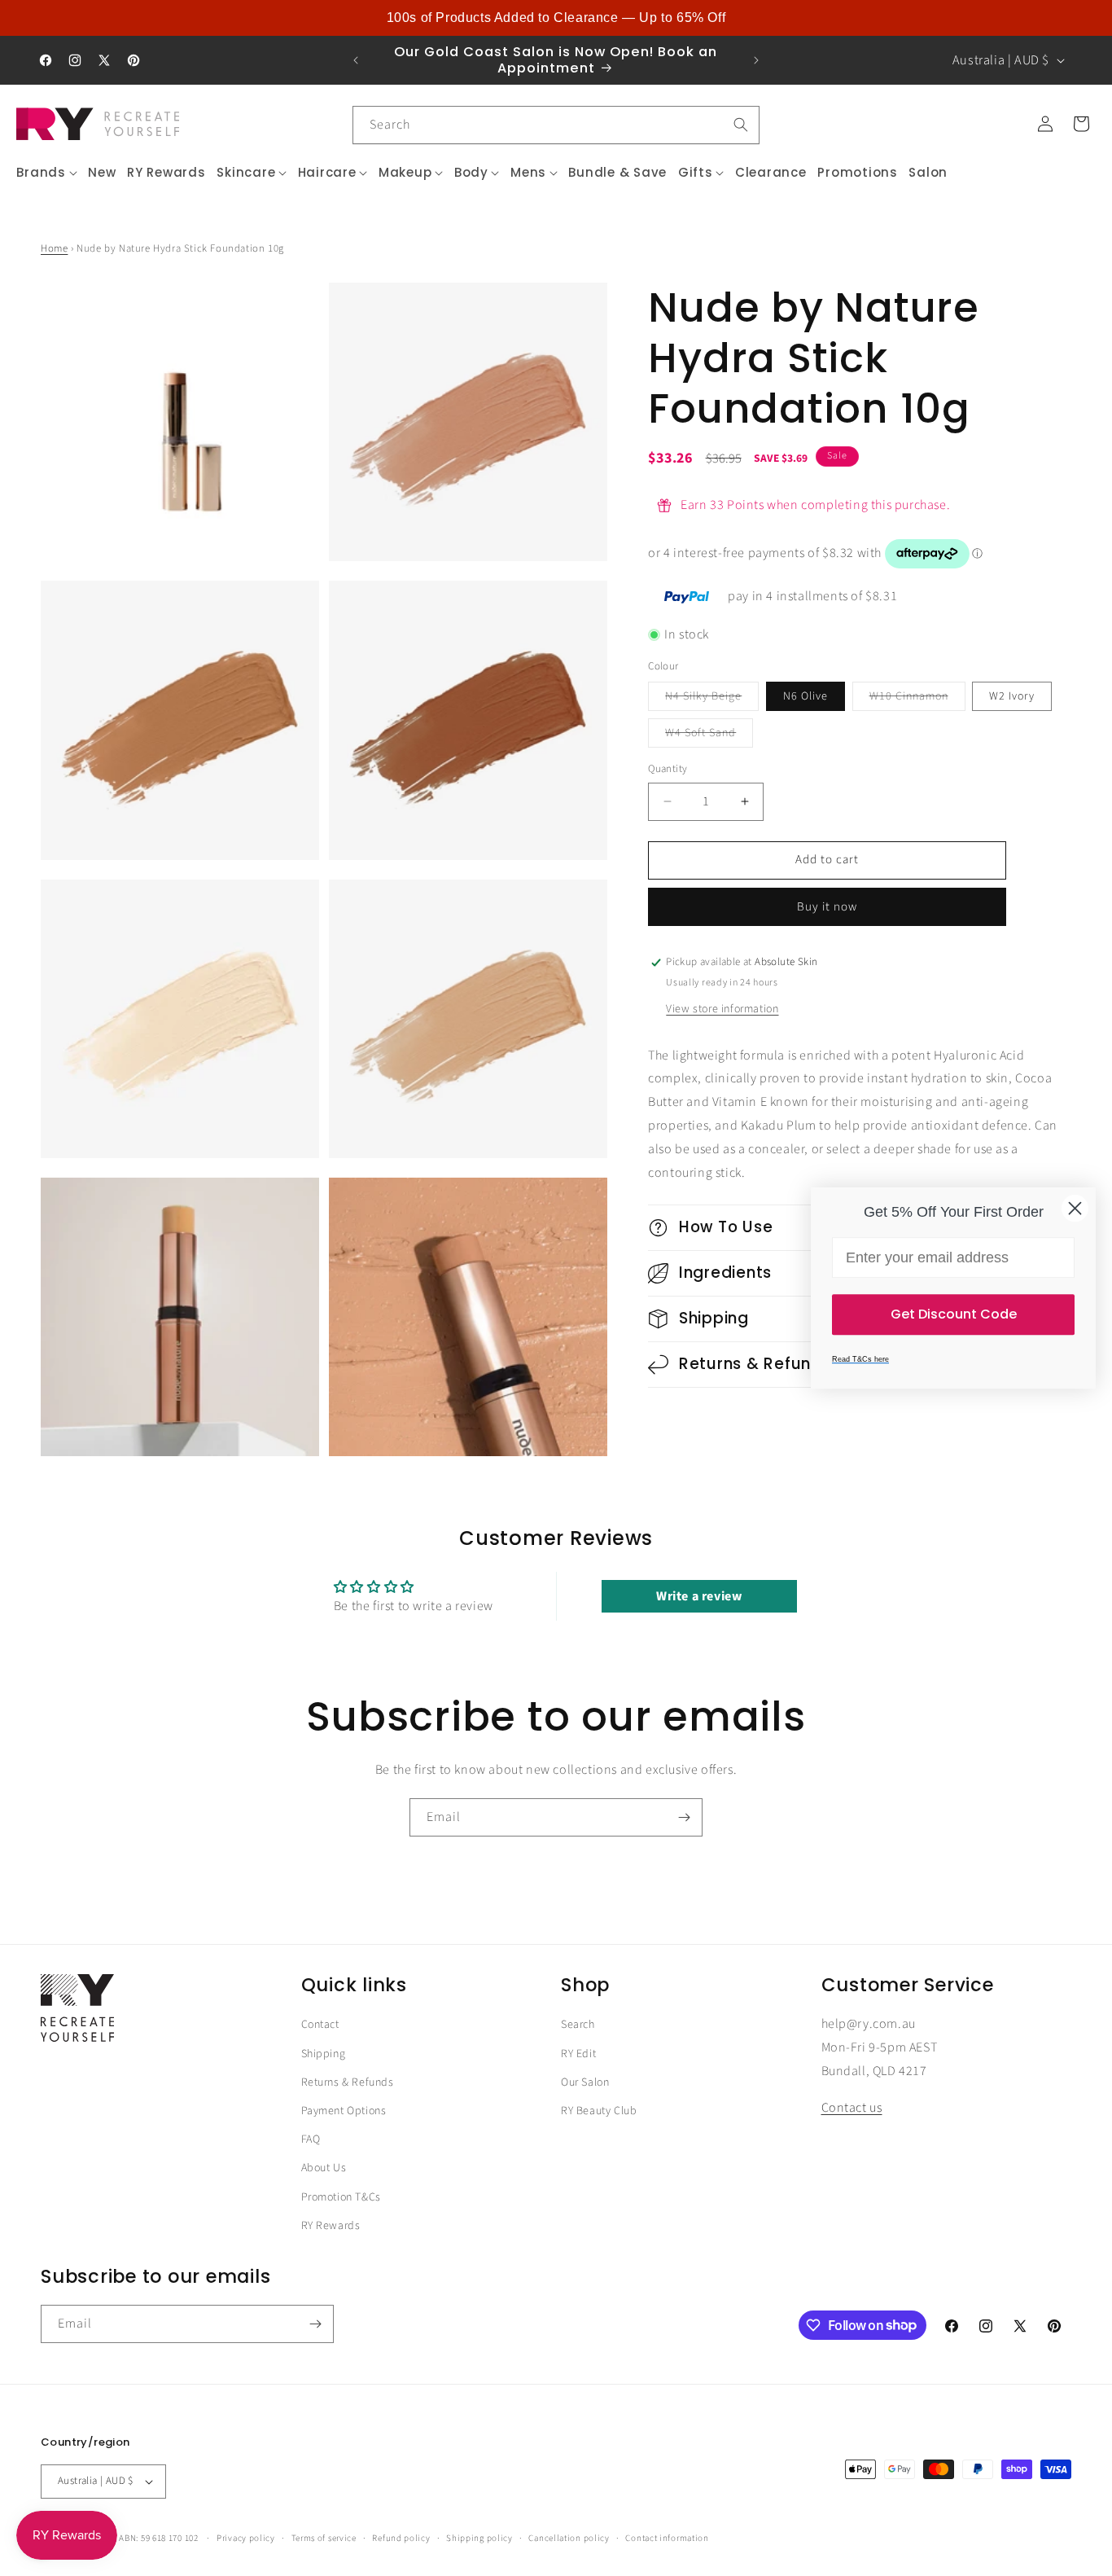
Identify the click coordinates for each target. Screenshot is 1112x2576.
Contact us (852, 2109)
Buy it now (827, 907)
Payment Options (344, 2112)
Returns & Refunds (348, 2083)
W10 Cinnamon (917, 699)
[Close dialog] (1075, 1208)
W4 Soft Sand (709, 736)
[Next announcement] (756, 60)
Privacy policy (246, 2537)
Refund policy (401, 2537)
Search (578, 2025)
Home (54, 248)
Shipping (324, 2054)
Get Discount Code (954, 1314)
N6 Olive (806, 696)
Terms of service (324, 2537)
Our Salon (585, 2083)
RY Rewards (331, 2226)
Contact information (667, 2537)
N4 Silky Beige (712, 699)
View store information (722, 1009)
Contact (320, 2025)
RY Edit (578, 2054)
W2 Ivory (1012, 696)
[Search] (741, 125)
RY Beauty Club (599, 2112)
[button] (47, 173)
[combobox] (556, 125)
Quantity (668, 769)
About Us (324, 2169)
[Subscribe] (684, 1817)
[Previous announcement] (356, 60)
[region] (556, 18)
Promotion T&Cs (341, 2197)
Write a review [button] (699, 1595)
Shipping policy (479, 2537)
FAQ (311, 2140)
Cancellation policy (569, 2537)
